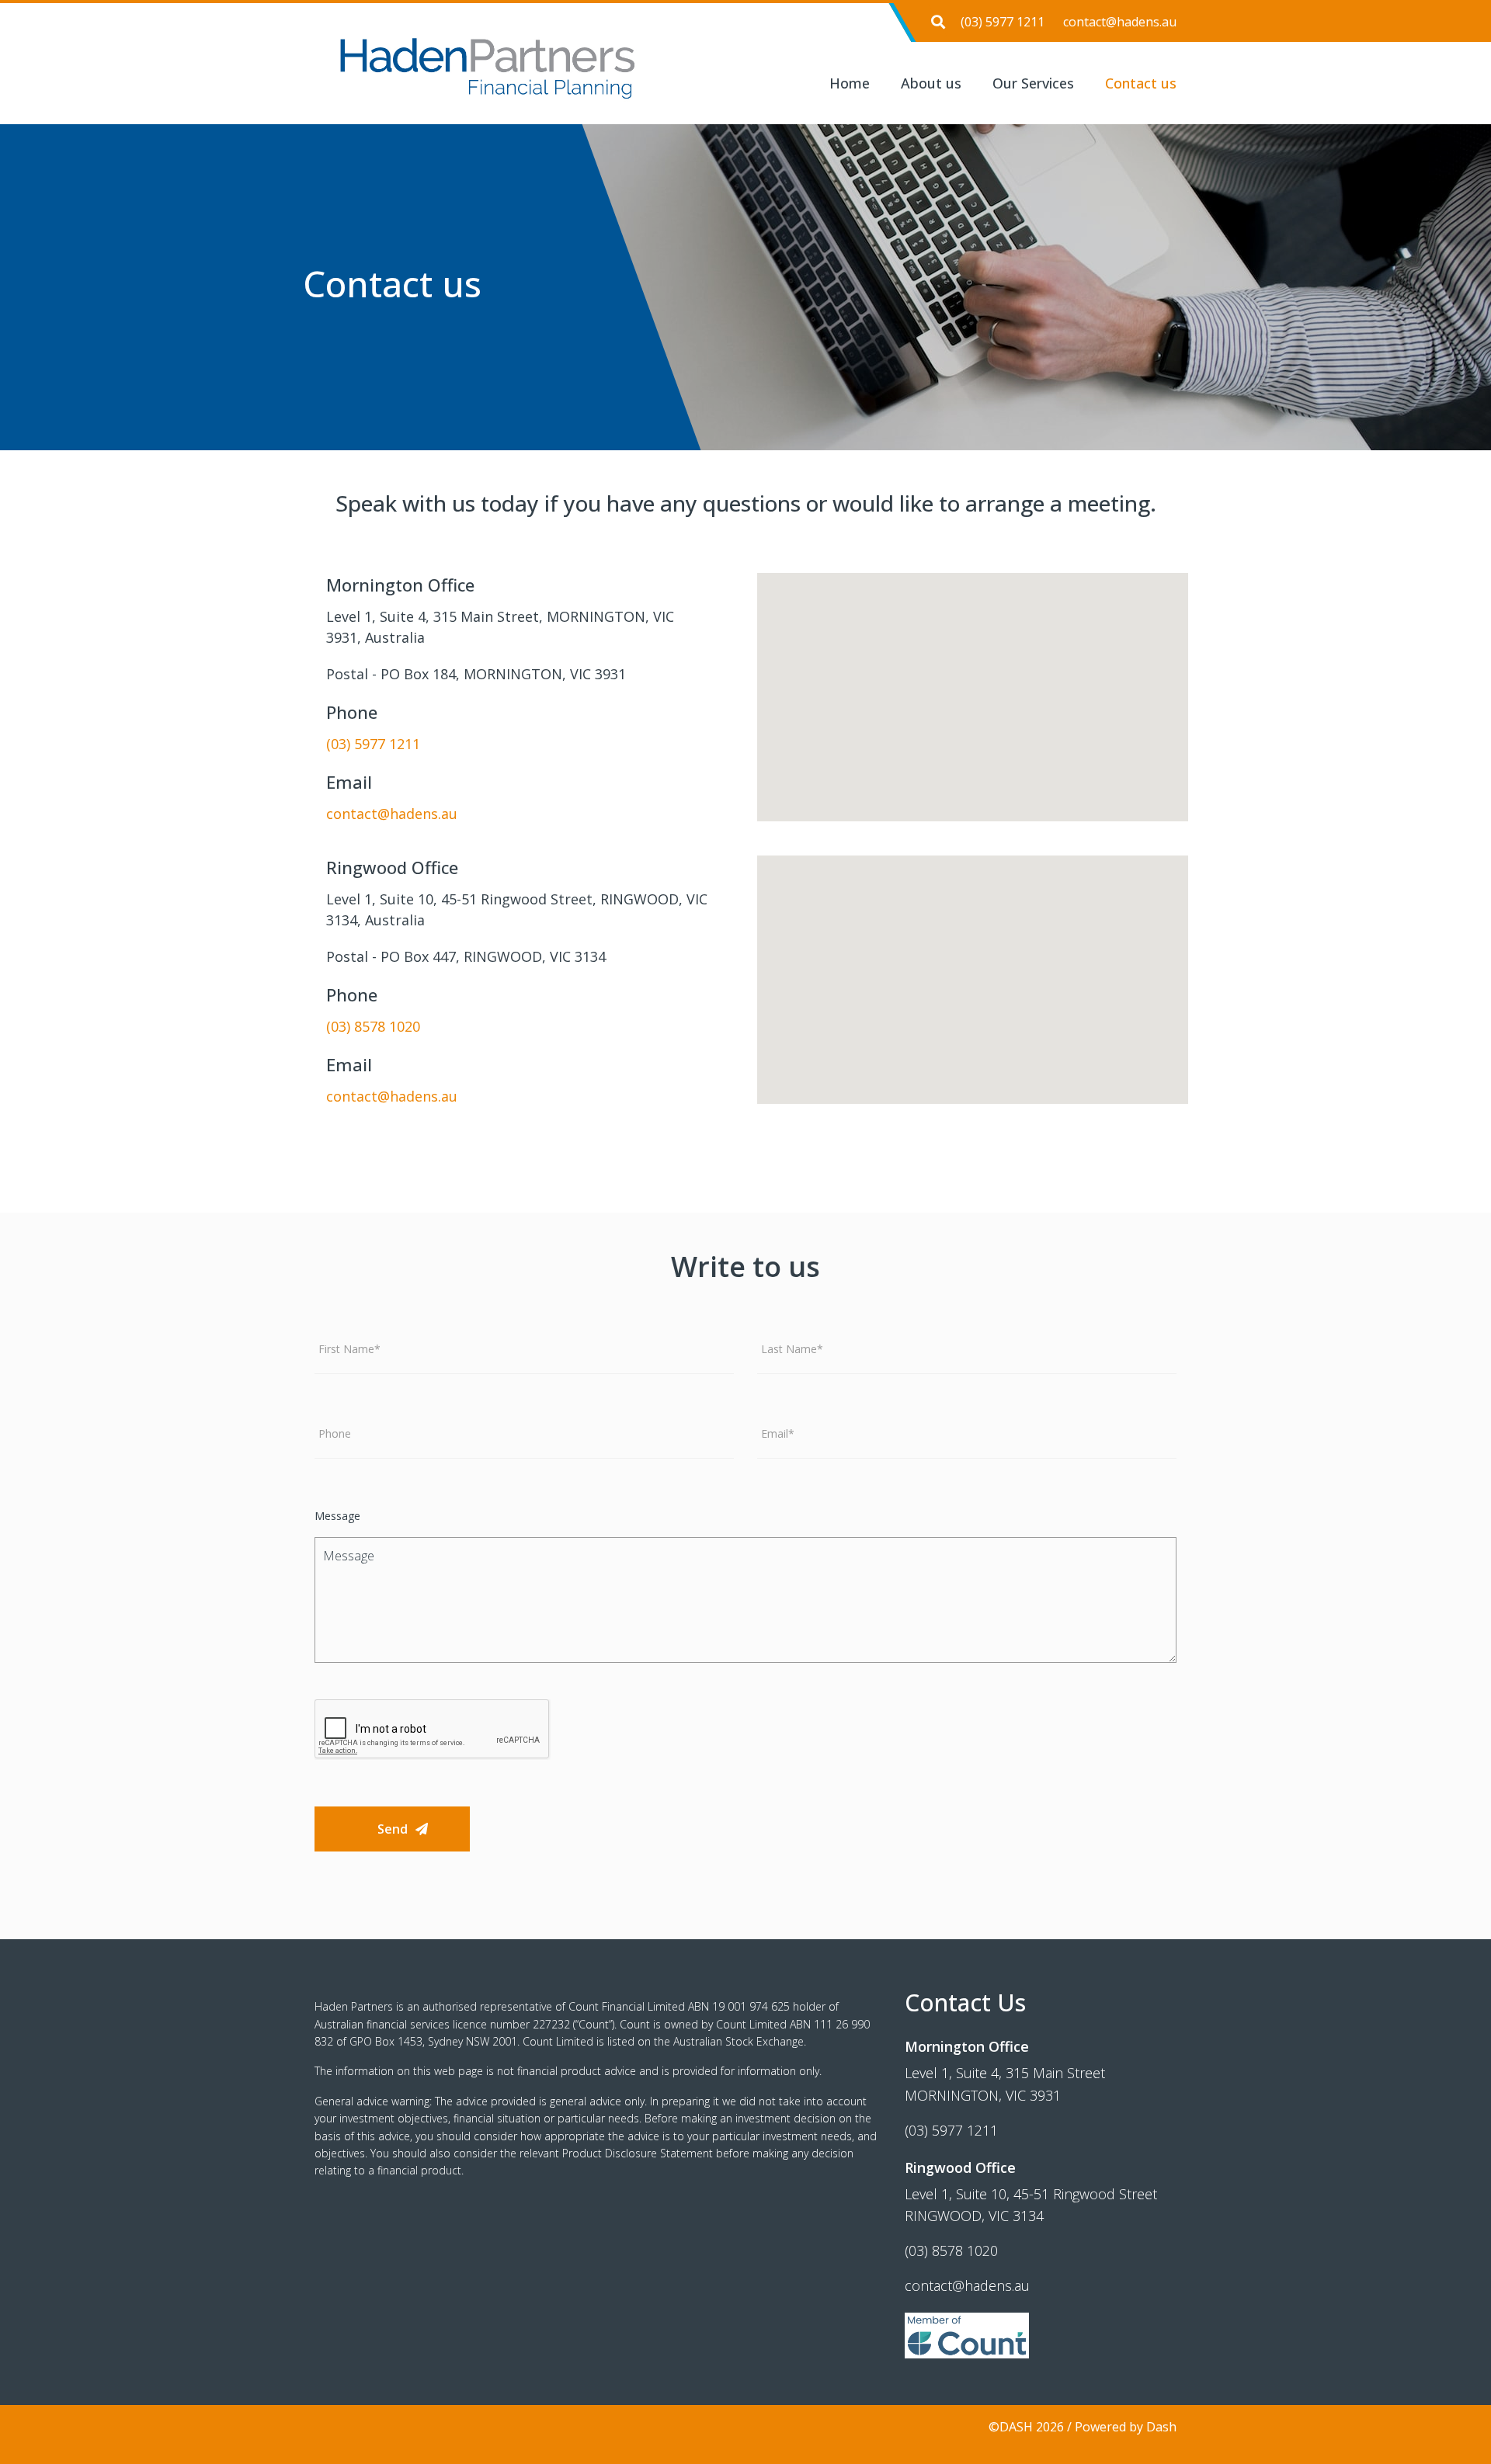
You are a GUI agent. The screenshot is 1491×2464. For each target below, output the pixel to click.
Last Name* (792, 1349)
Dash (1161, 2427)
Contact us (1141, 83)
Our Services (1033, 83)
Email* (778, 1434)
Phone (335, 1434)
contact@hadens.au (1120, 22)
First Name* (349, 1349)
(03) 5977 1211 (1003, 22)
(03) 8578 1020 (373, 1026)
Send (393, 1829)
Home (850, 83)
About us (931, 83)
